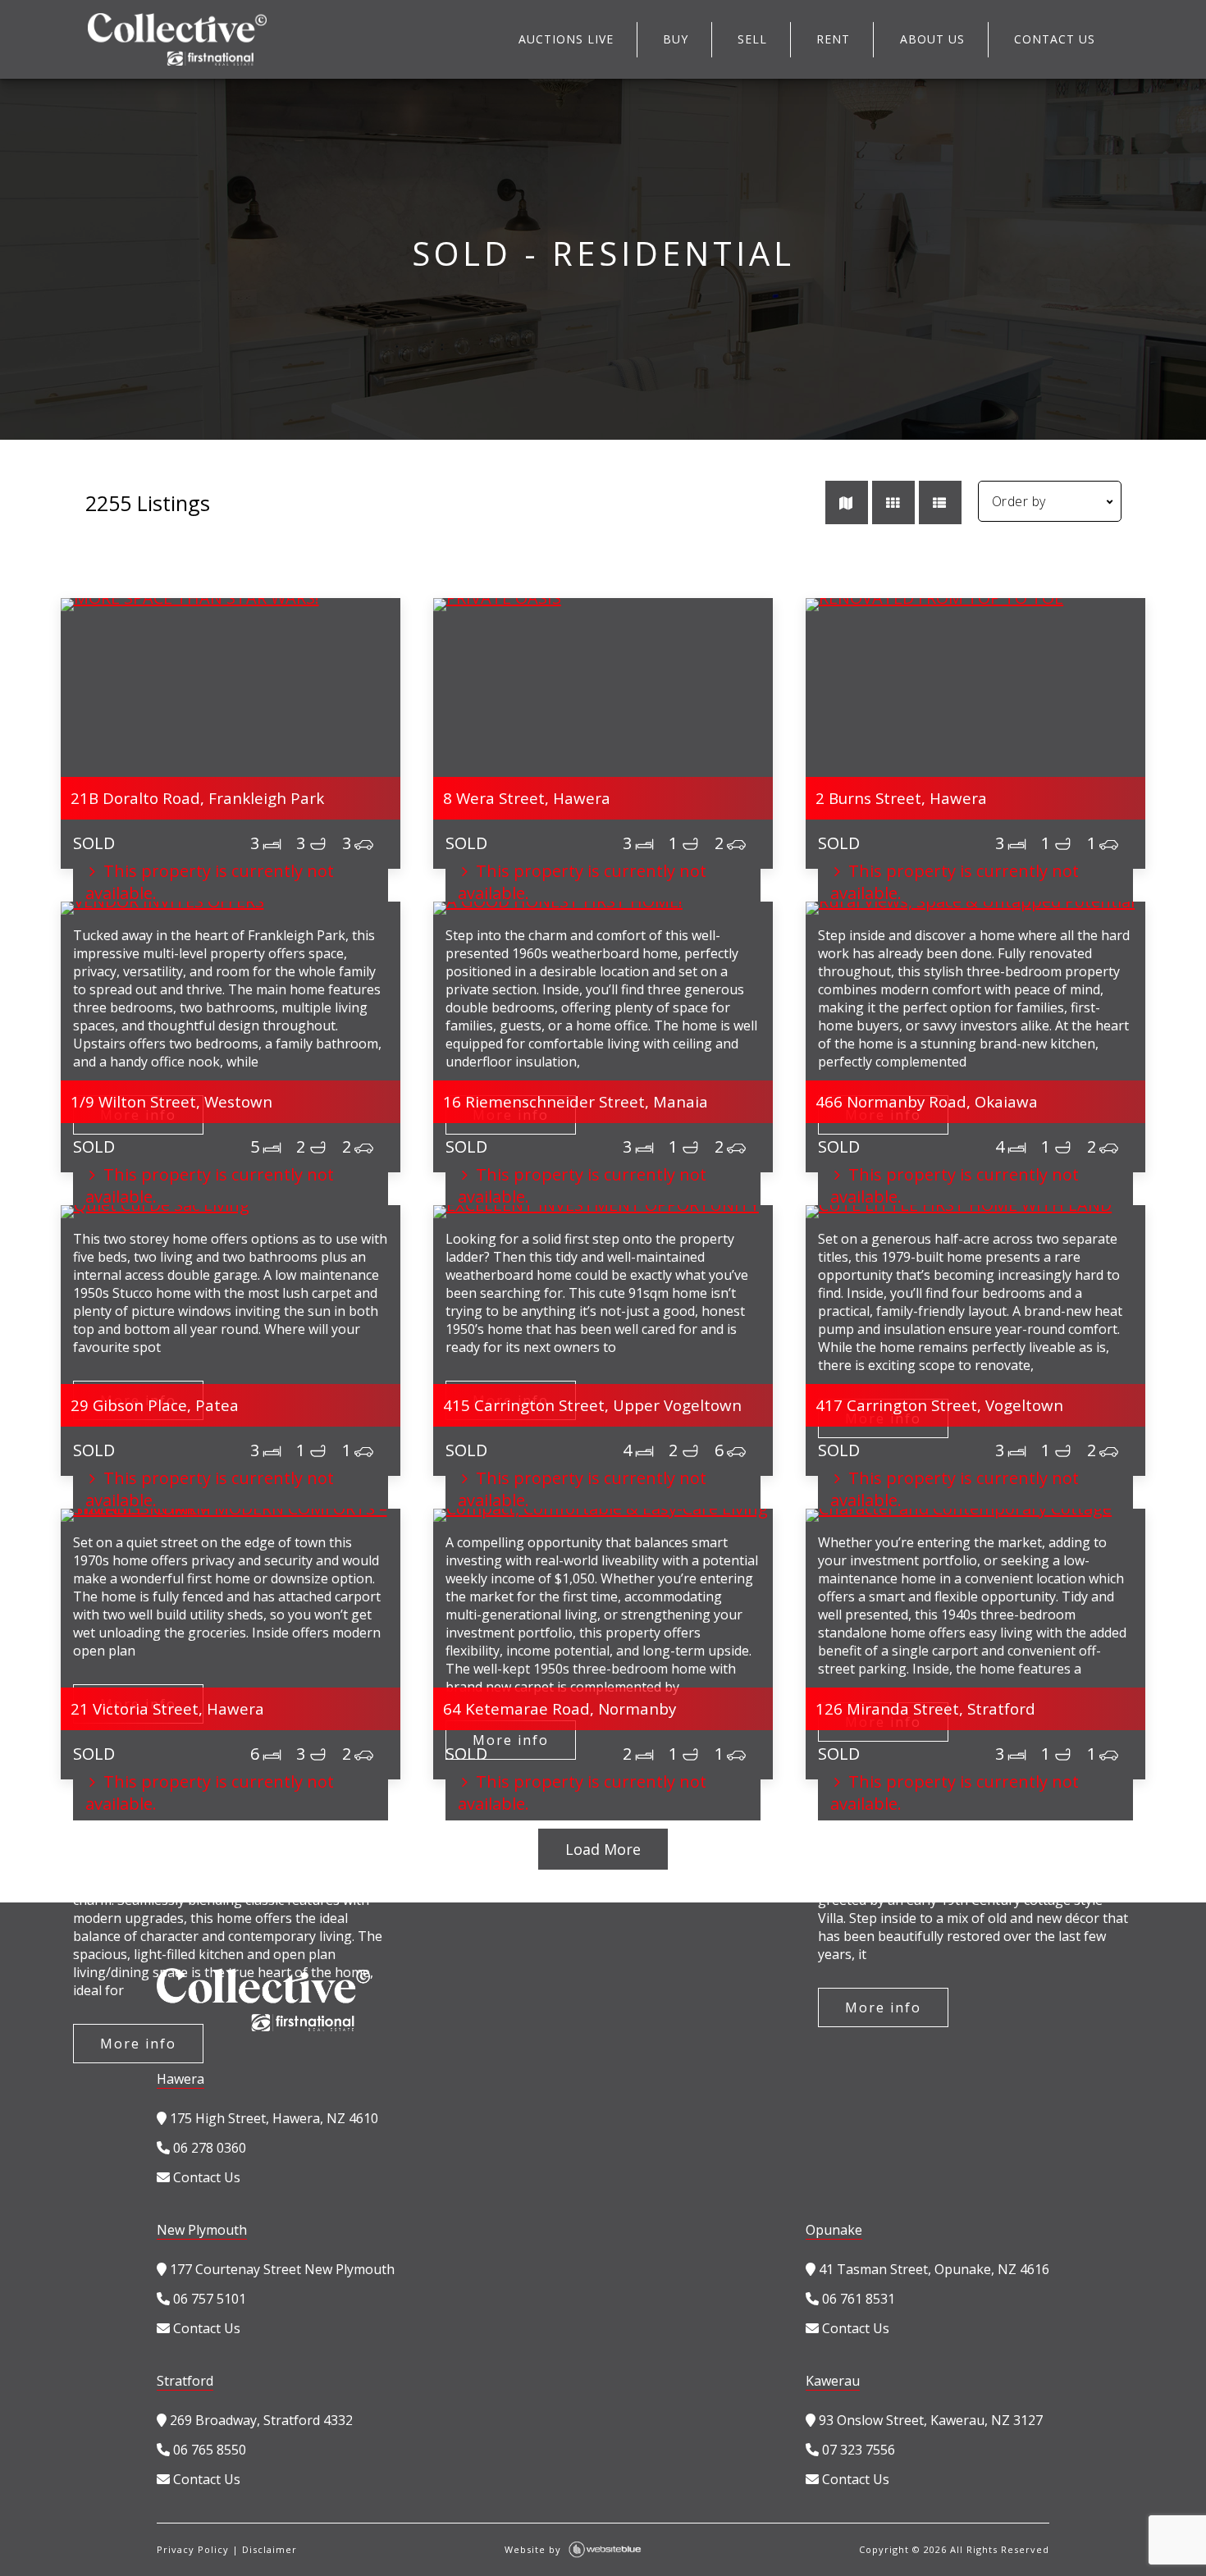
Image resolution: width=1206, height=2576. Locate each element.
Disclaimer (270, 2549)
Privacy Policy (193, 2549)
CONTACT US (1055, 39)
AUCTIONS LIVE (566, 39)
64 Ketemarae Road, (560, 1708)
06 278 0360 (208, 2148)
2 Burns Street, (901, 798)
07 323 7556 (857, 2450)
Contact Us (205, 2177)
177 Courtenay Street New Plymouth (281, 2269)
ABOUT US (932, 39)
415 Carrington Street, (592, 1405)
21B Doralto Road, (197, 798)
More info (138, 2044)
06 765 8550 (208, 2450)
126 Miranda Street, (925, 1708)
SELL (752, 39)
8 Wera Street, (527, 798)
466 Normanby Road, (927, 1101)
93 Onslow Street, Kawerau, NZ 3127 (929, 2420)
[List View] (940, 502)
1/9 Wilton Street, (171, 1101)
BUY (676, 39)
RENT (833, 39)
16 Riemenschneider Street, (576, 1101)
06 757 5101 (208, 2299)
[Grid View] (893, 502)
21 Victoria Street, (167, 1708)
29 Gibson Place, (155, 1405)
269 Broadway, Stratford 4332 (260, 2420)
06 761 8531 (857, 2299)
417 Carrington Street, (939, 1405)
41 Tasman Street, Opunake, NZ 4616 (932, 2269)
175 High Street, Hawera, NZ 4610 (272, 2118)
